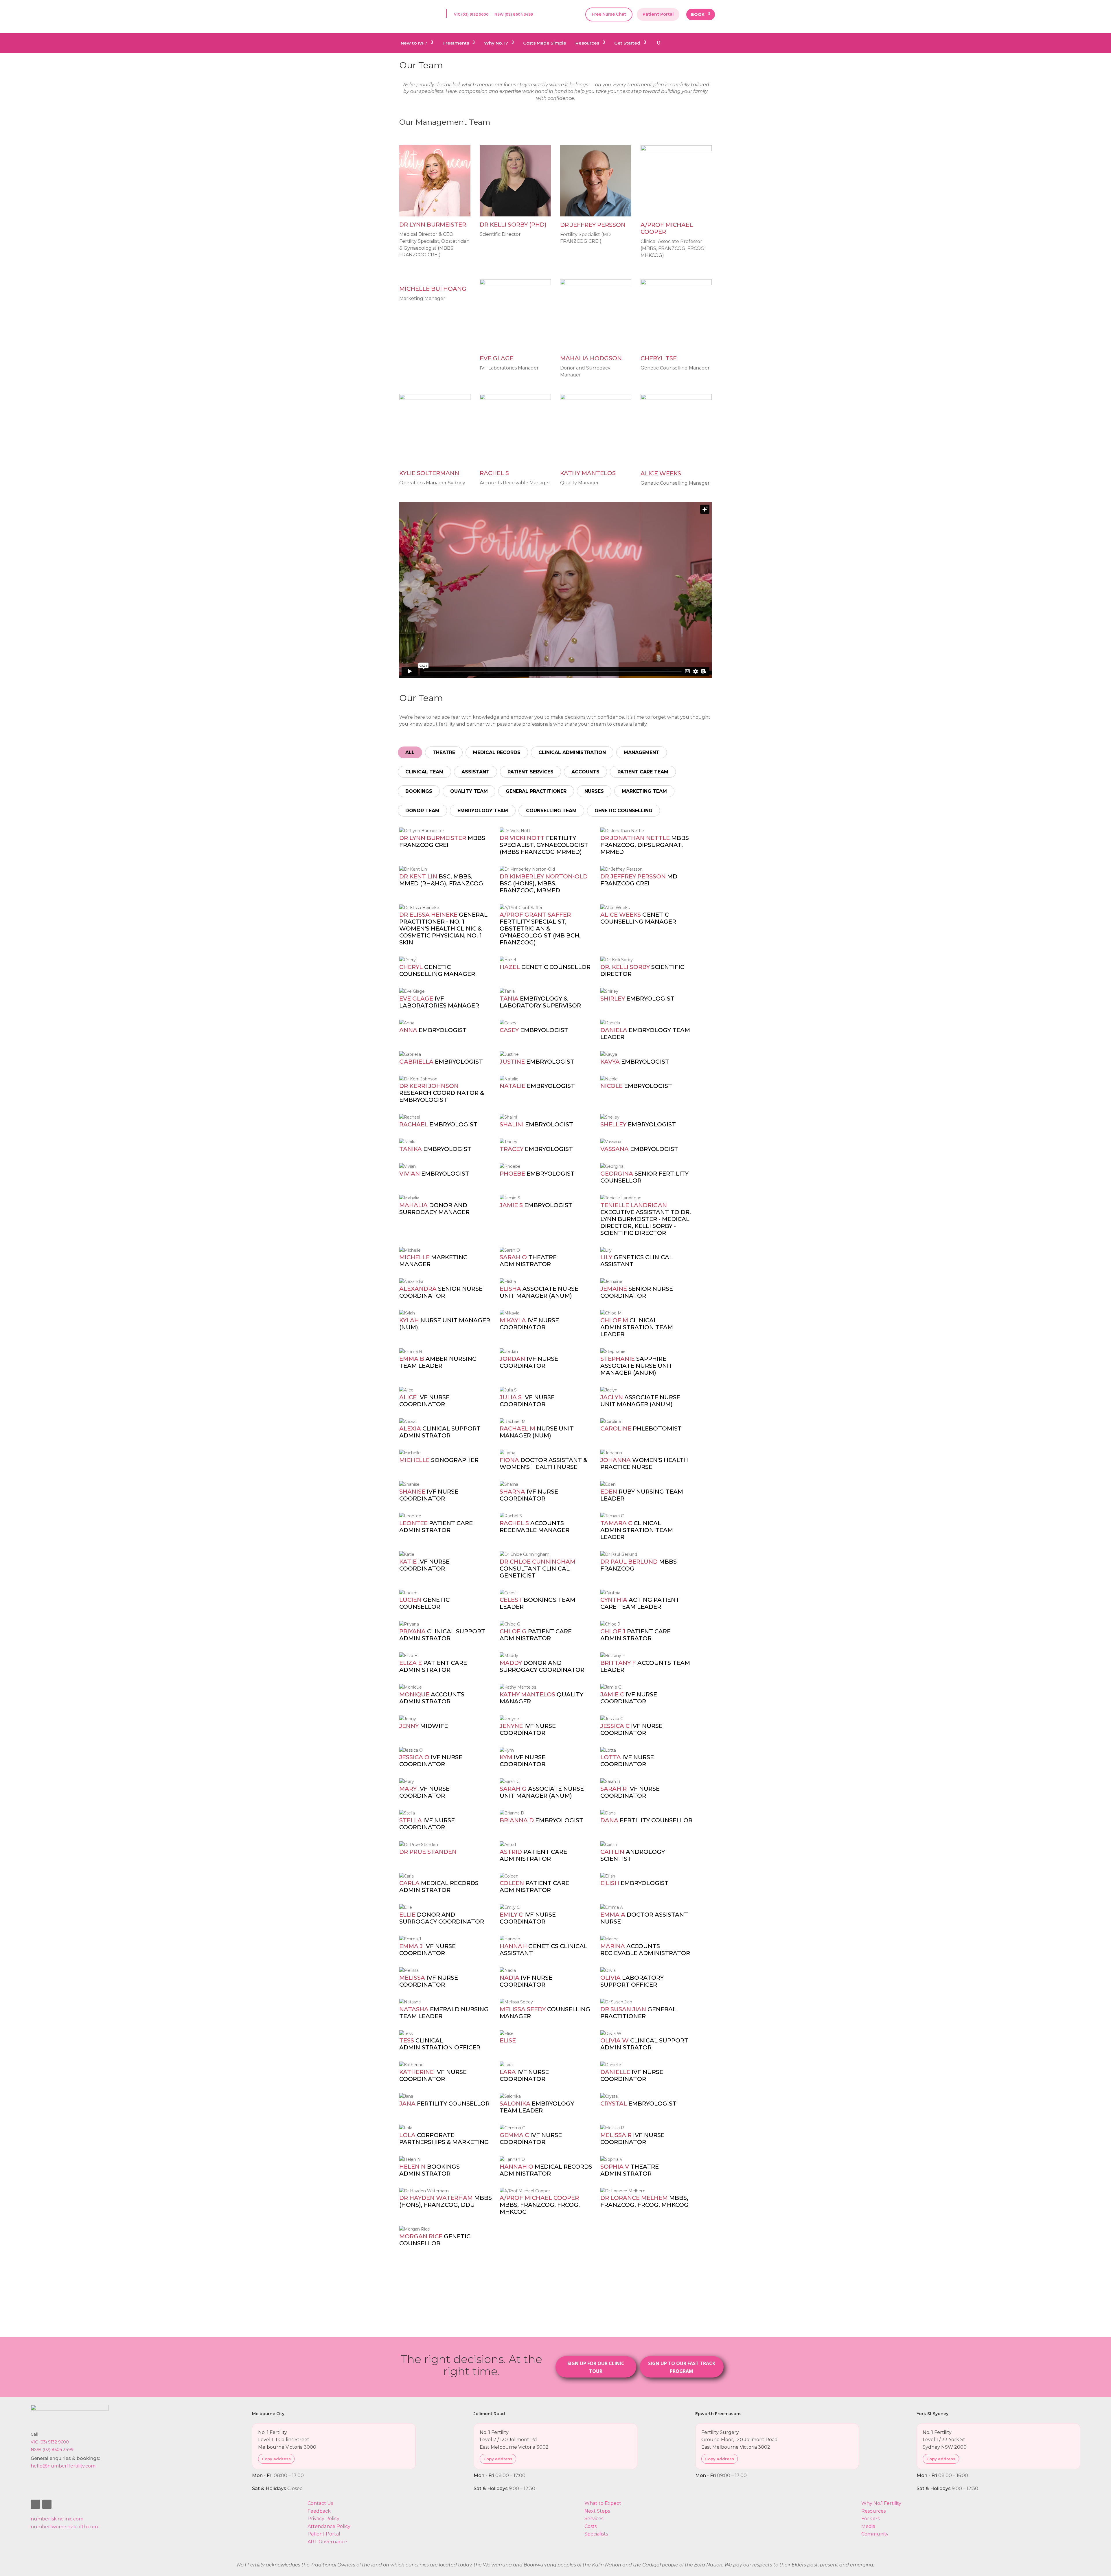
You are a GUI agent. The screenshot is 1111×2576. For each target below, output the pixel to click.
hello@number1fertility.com (63, 2466)
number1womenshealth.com (64, 2527)
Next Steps (597, 2511)
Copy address (276, 2459)
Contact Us (320, 2503)
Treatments (456, 43)
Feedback (319, 2511)
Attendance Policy (329, 2526)
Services (594, 2519)
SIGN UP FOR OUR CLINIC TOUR (596, 2367)
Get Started (627, 43)
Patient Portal (658, 14)
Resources (587, 43)
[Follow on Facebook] (35, 2504)
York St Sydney (932, 2414)
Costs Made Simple (545, 43)
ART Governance (327, 2542)
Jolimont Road (489, 2414)
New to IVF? (414, 43)
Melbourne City (268, 2414)
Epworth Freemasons (718, 2414)
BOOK (698, 15)
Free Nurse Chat (609, 14)
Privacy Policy (323, 2519)
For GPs (870, 2519)
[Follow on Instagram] (47, 2504)
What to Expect (603, 2503)
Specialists (596, 2534)
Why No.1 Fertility (881, 2503)
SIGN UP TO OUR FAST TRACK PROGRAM (682, 2367)
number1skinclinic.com (57, 2519)
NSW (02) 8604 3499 (514, 14)
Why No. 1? (496, 43)
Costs (591, 2526)
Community (875, 2534)
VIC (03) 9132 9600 (471, 14)
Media (868, 2526)
